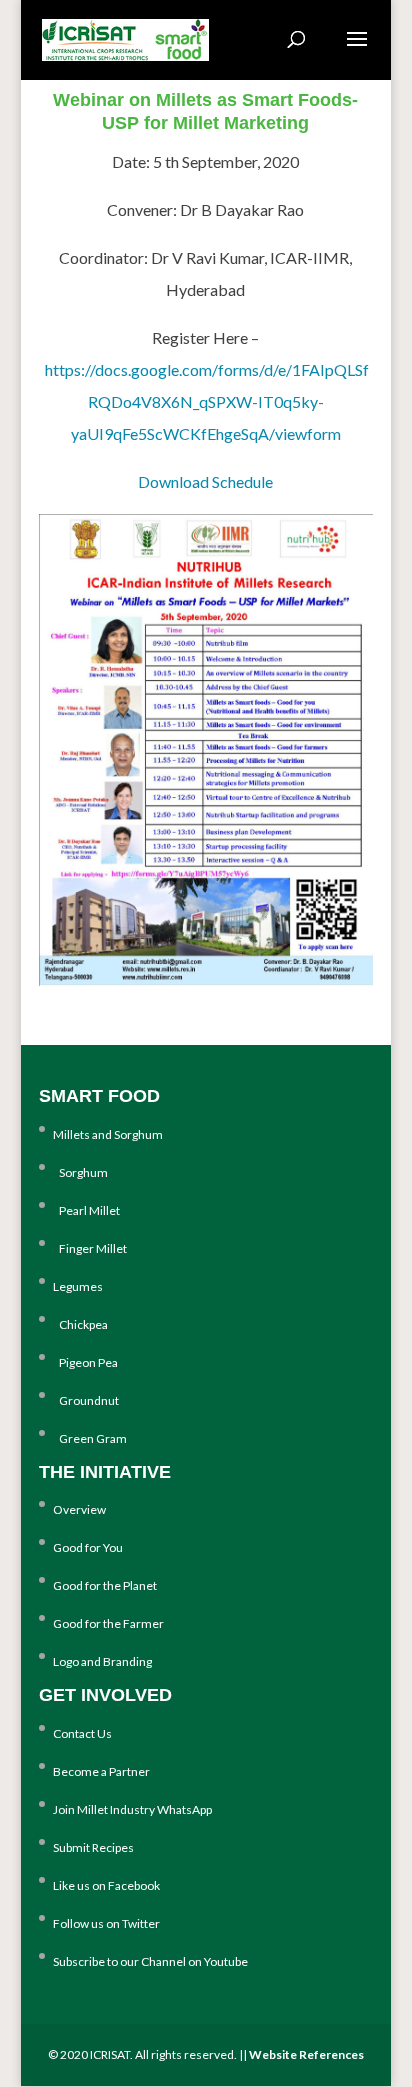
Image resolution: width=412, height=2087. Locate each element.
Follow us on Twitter (106, 1923)
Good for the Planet (105, 1585)
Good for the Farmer (108, 1623)
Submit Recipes (93, 1847)
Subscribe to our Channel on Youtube (150, 1961)
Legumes (78, 1286)
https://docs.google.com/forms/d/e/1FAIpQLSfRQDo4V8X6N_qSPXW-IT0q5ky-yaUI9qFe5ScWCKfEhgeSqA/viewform (207, 401)
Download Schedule (205, 481)
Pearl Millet (86, 1210)
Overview (79, 1509)
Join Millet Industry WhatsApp (132, 1809)
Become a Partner (101, 1771)
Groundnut (86, 1400)
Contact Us (82, 1733)
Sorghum (80, 1172)
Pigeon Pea (85, 1362)
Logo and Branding (102, 1661)
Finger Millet (90, 1248)
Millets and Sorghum (108, 1134)
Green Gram (90, 1438)
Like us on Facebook (106, 1885)
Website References (306, 2054)
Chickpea (80, 1324)
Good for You (88, 1547)
